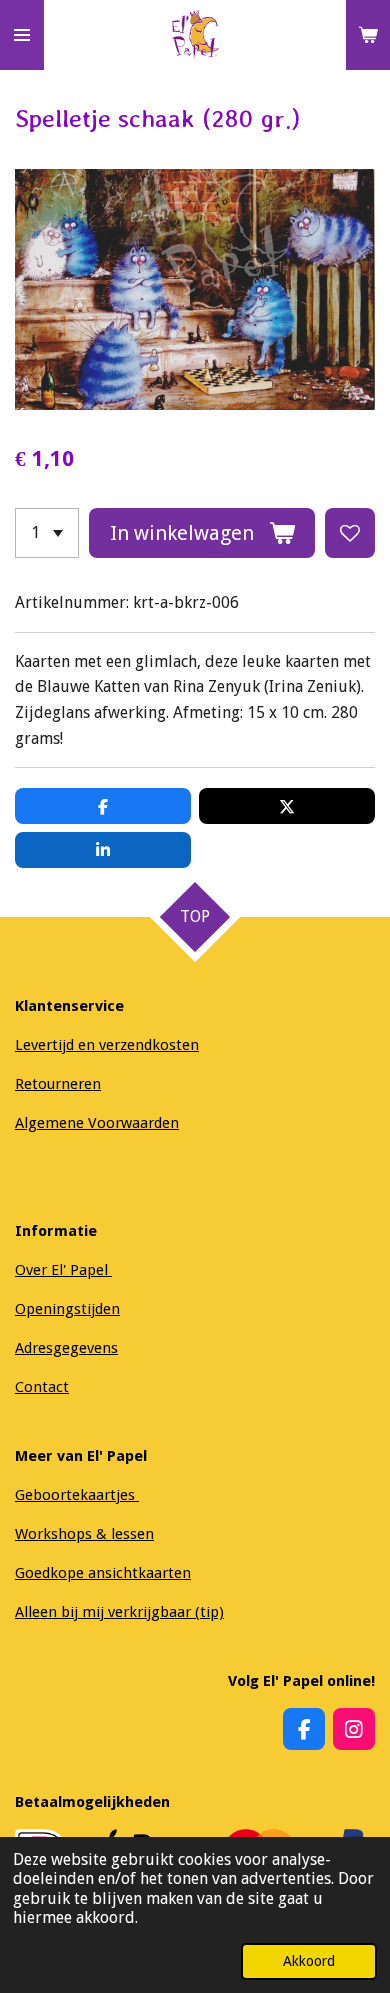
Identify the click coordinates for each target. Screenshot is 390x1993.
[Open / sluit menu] (22, 35)
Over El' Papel (63, 1270)
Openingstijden (67, 1309)
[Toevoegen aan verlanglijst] (350, 533)
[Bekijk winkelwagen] (368, 35)
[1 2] (47, 533)
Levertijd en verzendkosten (107, 1045)
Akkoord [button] (309, 1961)
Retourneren (58, 1084)
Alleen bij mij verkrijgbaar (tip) (119, 1612)
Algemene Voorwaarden (97, 1123)
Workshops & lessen (84, 1534)
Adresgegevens (66, 1348)
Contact (42, 1387)
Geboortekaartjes (77, 1495)
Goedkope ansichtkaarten (103, 1573)
